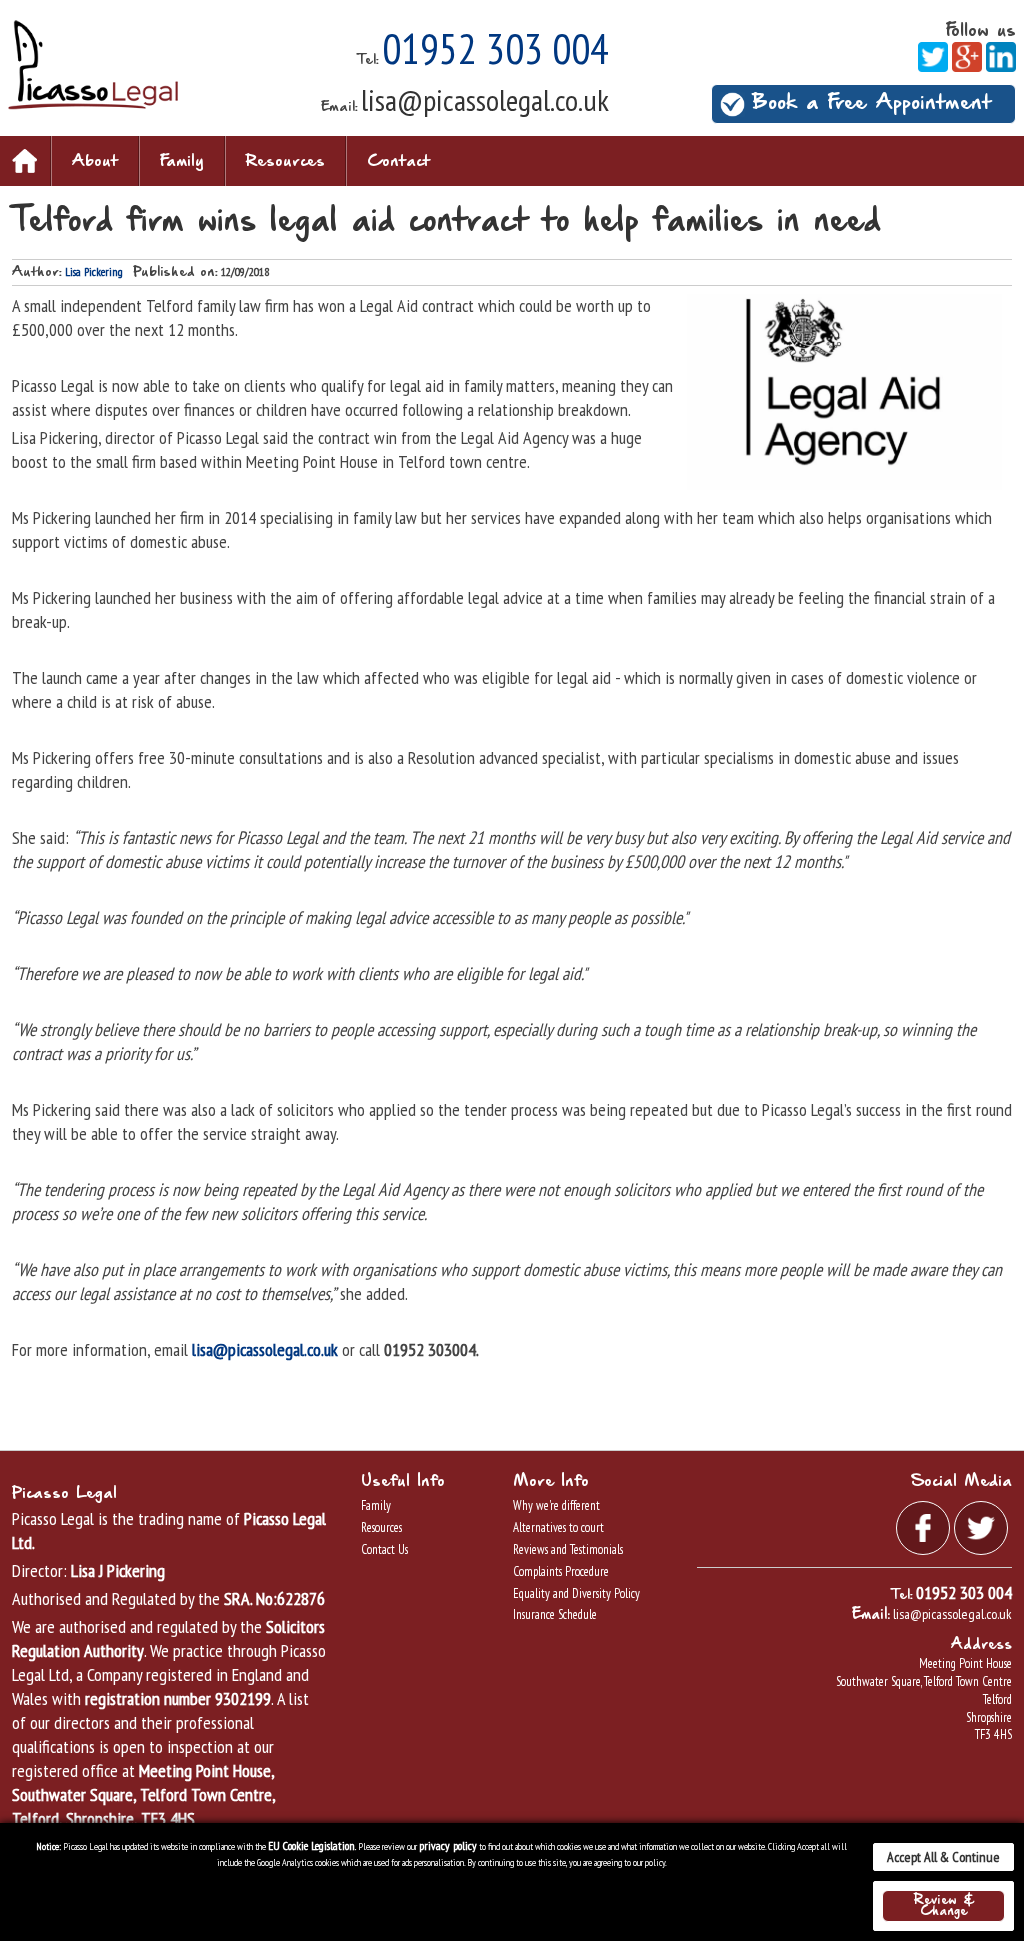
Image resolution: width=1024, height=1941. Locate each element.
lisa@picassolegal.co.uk (485, 99)
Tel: (368, 60)
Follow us (981, 31)
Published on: (175, 272)
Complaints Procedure (561, 1571)
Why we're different (556, 1505)
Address (981, 1645)
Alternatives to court (558, 1527)
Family (182, 161)
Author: (37, 272)
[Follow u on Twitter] (933, 55)
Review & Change (944, 1906)
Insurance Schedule (555, 1614)
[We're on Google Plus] (967, 55)
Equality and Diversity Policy (576, 1593)
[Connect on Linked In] (1001, 55)
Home (25, 161)
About (95, 161)
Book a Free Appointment (871, 103)
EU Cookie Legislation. (312, 1845)
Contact (398, 161)
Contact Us (384, 1549)
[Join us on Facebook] (923, 1525)
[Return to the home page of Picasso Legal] (93, 63)
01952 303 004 (495, 48)
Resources (285, 161)
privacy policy (448, 1845)
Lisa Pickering (94, 271)
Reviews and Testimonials (568, 1549)
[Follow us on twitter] (981, 1525)
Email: (339, 107)
